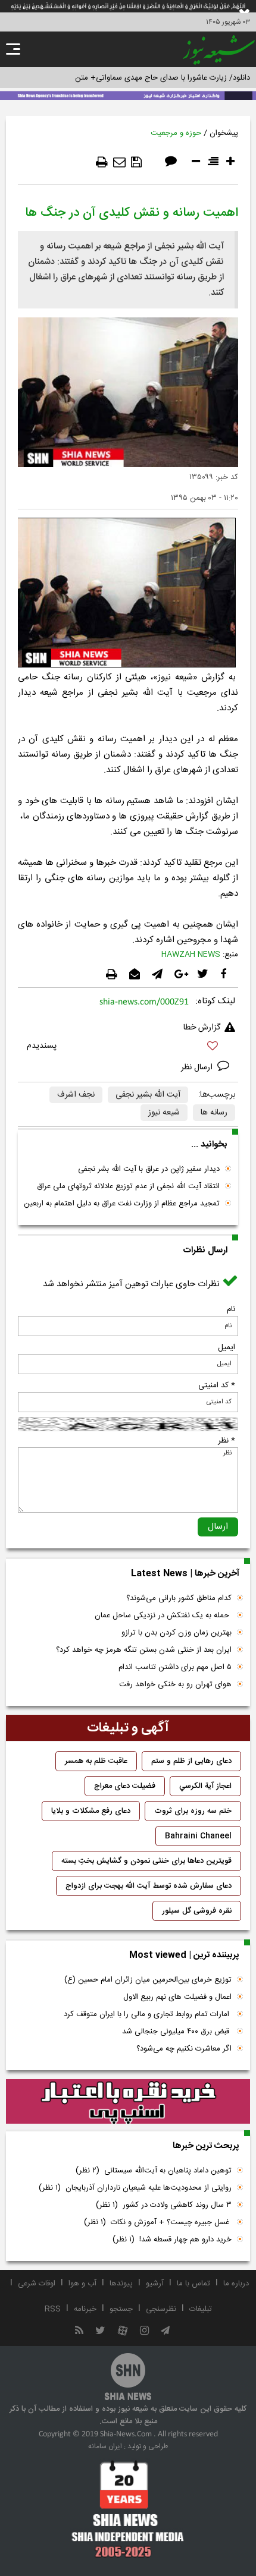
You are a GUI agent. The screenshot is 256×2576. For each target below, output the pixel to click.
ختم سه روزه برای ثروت (193, 1811)
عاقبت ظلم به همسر (96, 1761)
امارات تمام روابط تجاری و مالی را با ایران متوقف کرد (148, 2014)
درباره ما (236, 2284)
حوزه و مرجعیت (176, 133)
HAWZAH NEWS (191, 955)
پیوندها (121, 2284)
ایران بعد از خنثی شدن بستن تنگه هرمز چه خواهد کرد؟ (144, 1650)
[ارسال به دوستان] (119, 162)
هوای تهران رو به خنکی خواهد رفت (175, 1684)
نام (231, 1309)
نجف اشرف (76, 1095)
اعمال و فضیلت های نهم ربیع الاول (177, 1997)
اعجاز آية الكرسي (205, 1786)
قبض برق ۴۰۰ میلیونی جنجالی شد (177, 2032)
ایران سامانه (105, 2446)
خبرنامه (85, 2309)
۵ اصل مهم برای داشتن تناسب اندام (175, 1667)
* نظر (227, 1441)
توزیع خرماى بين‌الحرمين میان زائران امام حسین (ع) (148, 1980)
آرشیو (155, 2284)
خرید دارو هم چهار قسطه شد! (172, 2240)
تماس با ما (193, 2284)
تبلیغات (201, 2309)
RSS (53, 2309)
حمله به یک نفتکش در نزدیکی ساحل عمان (163, 1615)
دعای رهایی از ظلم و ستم (191, 1761)
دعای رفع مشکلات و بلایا (91, 1811)
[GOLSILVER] (128, 2102)
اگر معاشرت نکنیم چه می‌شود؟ (184, 2049)
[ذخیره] (136, 162)
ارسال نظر (198, 1067)
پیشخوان (224, 133)
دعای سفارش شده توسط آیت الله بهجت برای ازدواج (149, 1886)
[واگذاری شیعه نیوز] (128, 95)
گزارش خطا (202, 1028)
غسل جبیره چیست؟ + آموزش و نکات (158, 2222)
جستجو (121, 2309)
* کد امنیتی (217, 1385)
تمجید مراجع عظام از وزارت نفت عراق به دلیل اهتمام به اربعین (122, 1204)
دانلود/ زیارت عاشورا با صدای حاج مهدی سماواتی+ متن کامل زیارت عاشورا (133, 78)
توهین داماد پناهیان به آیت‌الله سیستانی (154, 2171)
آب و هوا (82, 2284)
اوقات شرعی (37, 2284)
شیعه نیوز (164, 1113)
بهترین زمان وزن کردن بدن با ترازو (177, 1633)
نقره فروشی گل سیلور (197, 1911)
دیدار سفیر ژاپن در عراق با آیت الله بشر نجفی (149, 1169)
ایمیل (227, 1347)
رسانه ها (214, 1113)
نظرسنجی (161, 2309)
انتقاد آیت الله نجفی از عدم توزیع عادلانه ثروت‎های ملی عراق (128, 1186)
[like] (128, 1048)
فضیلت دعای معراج (125, 1786)
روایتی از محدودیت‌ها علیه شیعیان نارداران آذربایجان (135, 2188)
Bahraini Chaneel (198, 1836)
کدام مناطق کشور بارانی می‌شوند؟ (179, 1598)
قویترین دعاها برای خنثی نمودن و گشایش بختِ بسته (146, 1861)
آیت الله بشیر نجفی (148, 1095)
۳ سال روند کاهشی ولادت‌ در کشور (164, 2205)
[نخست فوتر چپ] (128, 2509)
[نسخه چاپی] (102, 162)
